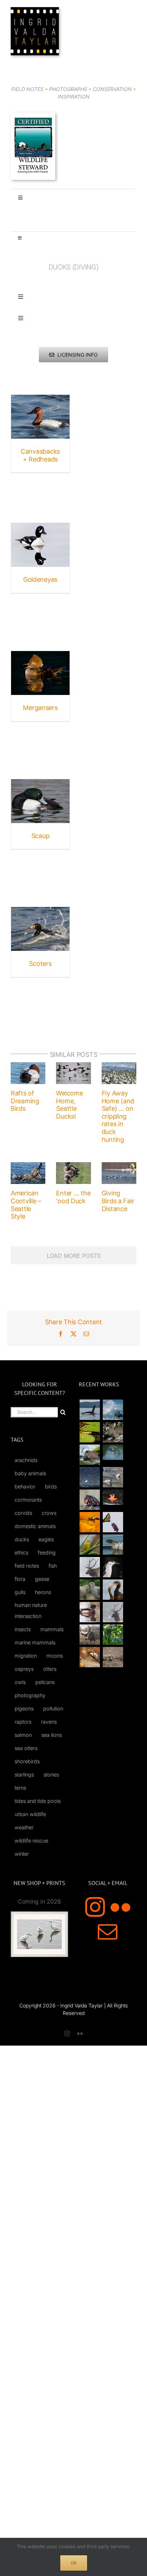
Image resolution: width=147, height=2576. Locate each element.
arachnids (26, 1460)
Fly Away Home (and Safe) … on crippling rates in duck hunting (118, 1116)
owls (20, 1682)
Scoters (40, 964)
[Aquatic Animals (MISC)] (113, 1497)
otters (50, 1669)
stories (51, 1775)
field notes (27, 1566)
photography (30, 1695)
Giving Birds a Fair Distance (118, 1201)
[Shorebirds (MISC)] (90, 1477)
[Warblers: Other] (90, 1545)
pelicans (45, 1682)
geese (42, 1579)
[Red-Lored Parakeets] (113, 1635)
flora (20, 1579)
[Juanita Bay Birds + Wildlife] (90, 1455)
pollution (53, 1708)
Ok (74, 2563)
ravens (49, 1722)
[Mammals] (90, 1567)
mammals (52, 1629)
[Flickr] (120, 1907)
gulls (20, 1592)
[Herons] (113, 1567)
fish (53, 1566)
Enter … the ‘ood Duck (73, 1197)
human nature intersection (31, 1610)
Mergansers (40, 708)
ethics (21, 1552)
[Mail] (108, 1932)
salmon (23, 1735)
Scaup (40, 836)
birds (51, 1486)
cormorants (28, 1500)
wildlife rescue (31, 1841)
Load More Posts (74, 1256)
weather (24, 1827)
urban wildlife (30, 1814)
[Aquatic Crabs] (90, 1500)
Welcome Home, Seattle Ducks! (69, 1105)
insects (23, 1629)
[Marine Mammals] (113, 1545)
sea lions (52, 1735)
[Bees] (90, 1522)
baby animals (30, 1473)
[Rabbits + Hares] (113, 1432)
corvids (23, 1513)
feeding (47, 1552)
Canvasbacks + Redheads (40, 455)
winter (22, 1854)
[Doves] (90, 1590)
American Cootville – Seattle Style (26, 1205)
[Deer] (90, 1635)
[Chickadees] (90, 1657)
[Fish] (113, 1477)
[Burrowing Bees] (113, 1657)
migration (26, 1656)
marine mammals (35, 1642)
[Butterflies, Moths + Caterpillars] (113, 1522)
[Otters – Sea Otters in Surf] (113, 1410)
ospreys (24, 1669)
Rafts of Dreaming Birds (25, 1101)
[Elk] (113, 1612)
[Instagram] (95, 1907)
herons (43, 1592)
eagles (46, 1539)
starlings (24, 1775)
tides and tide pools (38, 1801)
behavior (25, 1486)
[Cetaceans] (90, 1410)
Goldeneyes (40, 579)
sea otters (26, 1748)
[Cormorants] (113, 1590)
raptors (23, 1722)
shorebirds (27, 1761)
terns (20, 1788)
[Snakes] (90, 1432)
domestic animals (35, 1526)
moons (55, 1656)
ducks (22, 1539)
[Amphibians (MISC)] (113, 1452)
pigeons (24, 1708)
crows (49, 1513)
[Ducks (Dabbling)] (90, 1612)
